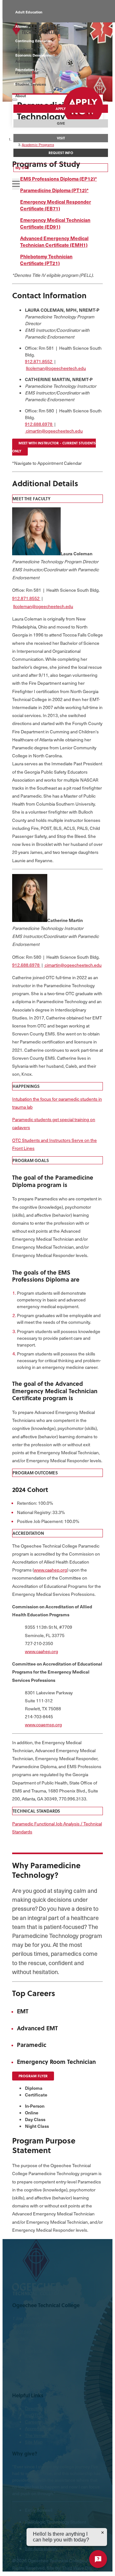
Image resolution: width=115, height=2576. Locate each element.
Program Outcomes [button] (35, 1473)
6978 (48, 424)
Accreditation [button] (28, 1533)
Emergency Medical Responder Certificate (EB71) (56, 205)
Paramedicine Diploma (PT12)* (54, 190)
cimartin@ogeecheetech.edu (54, 431)
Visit (61, 138)
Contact (20, 2338)
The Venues (37, 2435)
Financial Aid (27, 73)
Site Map (34, 2442)
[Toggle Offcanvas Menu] (16, 184)
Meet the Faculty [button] (31, 499)
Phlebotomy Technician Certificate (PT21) (46, 260)
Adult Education (29, 12)
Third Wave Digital (80, 2568)
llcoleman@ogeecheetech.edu (56, 368)
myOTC (32, 2415)
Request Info (61, 153)
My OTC (22, 168)
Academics (25, 50)
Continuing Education (34, 41)
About (21, 96)
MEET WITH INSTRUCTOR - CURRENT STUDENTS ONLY (54, 447)
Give (61, 123)
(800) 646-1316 (27, 2332)
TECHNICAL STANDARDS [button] (36, 1811)
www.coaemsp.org (43, 1725)
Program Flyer (33, 2076)
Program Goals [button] (31, 1160)
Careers (33, 2422)
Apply (61, 109)
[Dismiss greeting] (103, 2533)
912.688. (34, 424)
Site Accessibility (41, 2548)
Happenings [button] (26, 1086)
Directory (34, 2408)
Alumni (21, 26)
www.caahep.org (50, 1570)
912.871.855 (37, 361)
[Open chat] (98, 2559)
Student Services (31, 84)
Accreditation (38, 2428)
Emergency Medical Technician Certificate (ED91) (55, 223)
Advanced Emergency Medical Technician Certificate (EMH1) (54, 241)
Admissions (26, 61)
